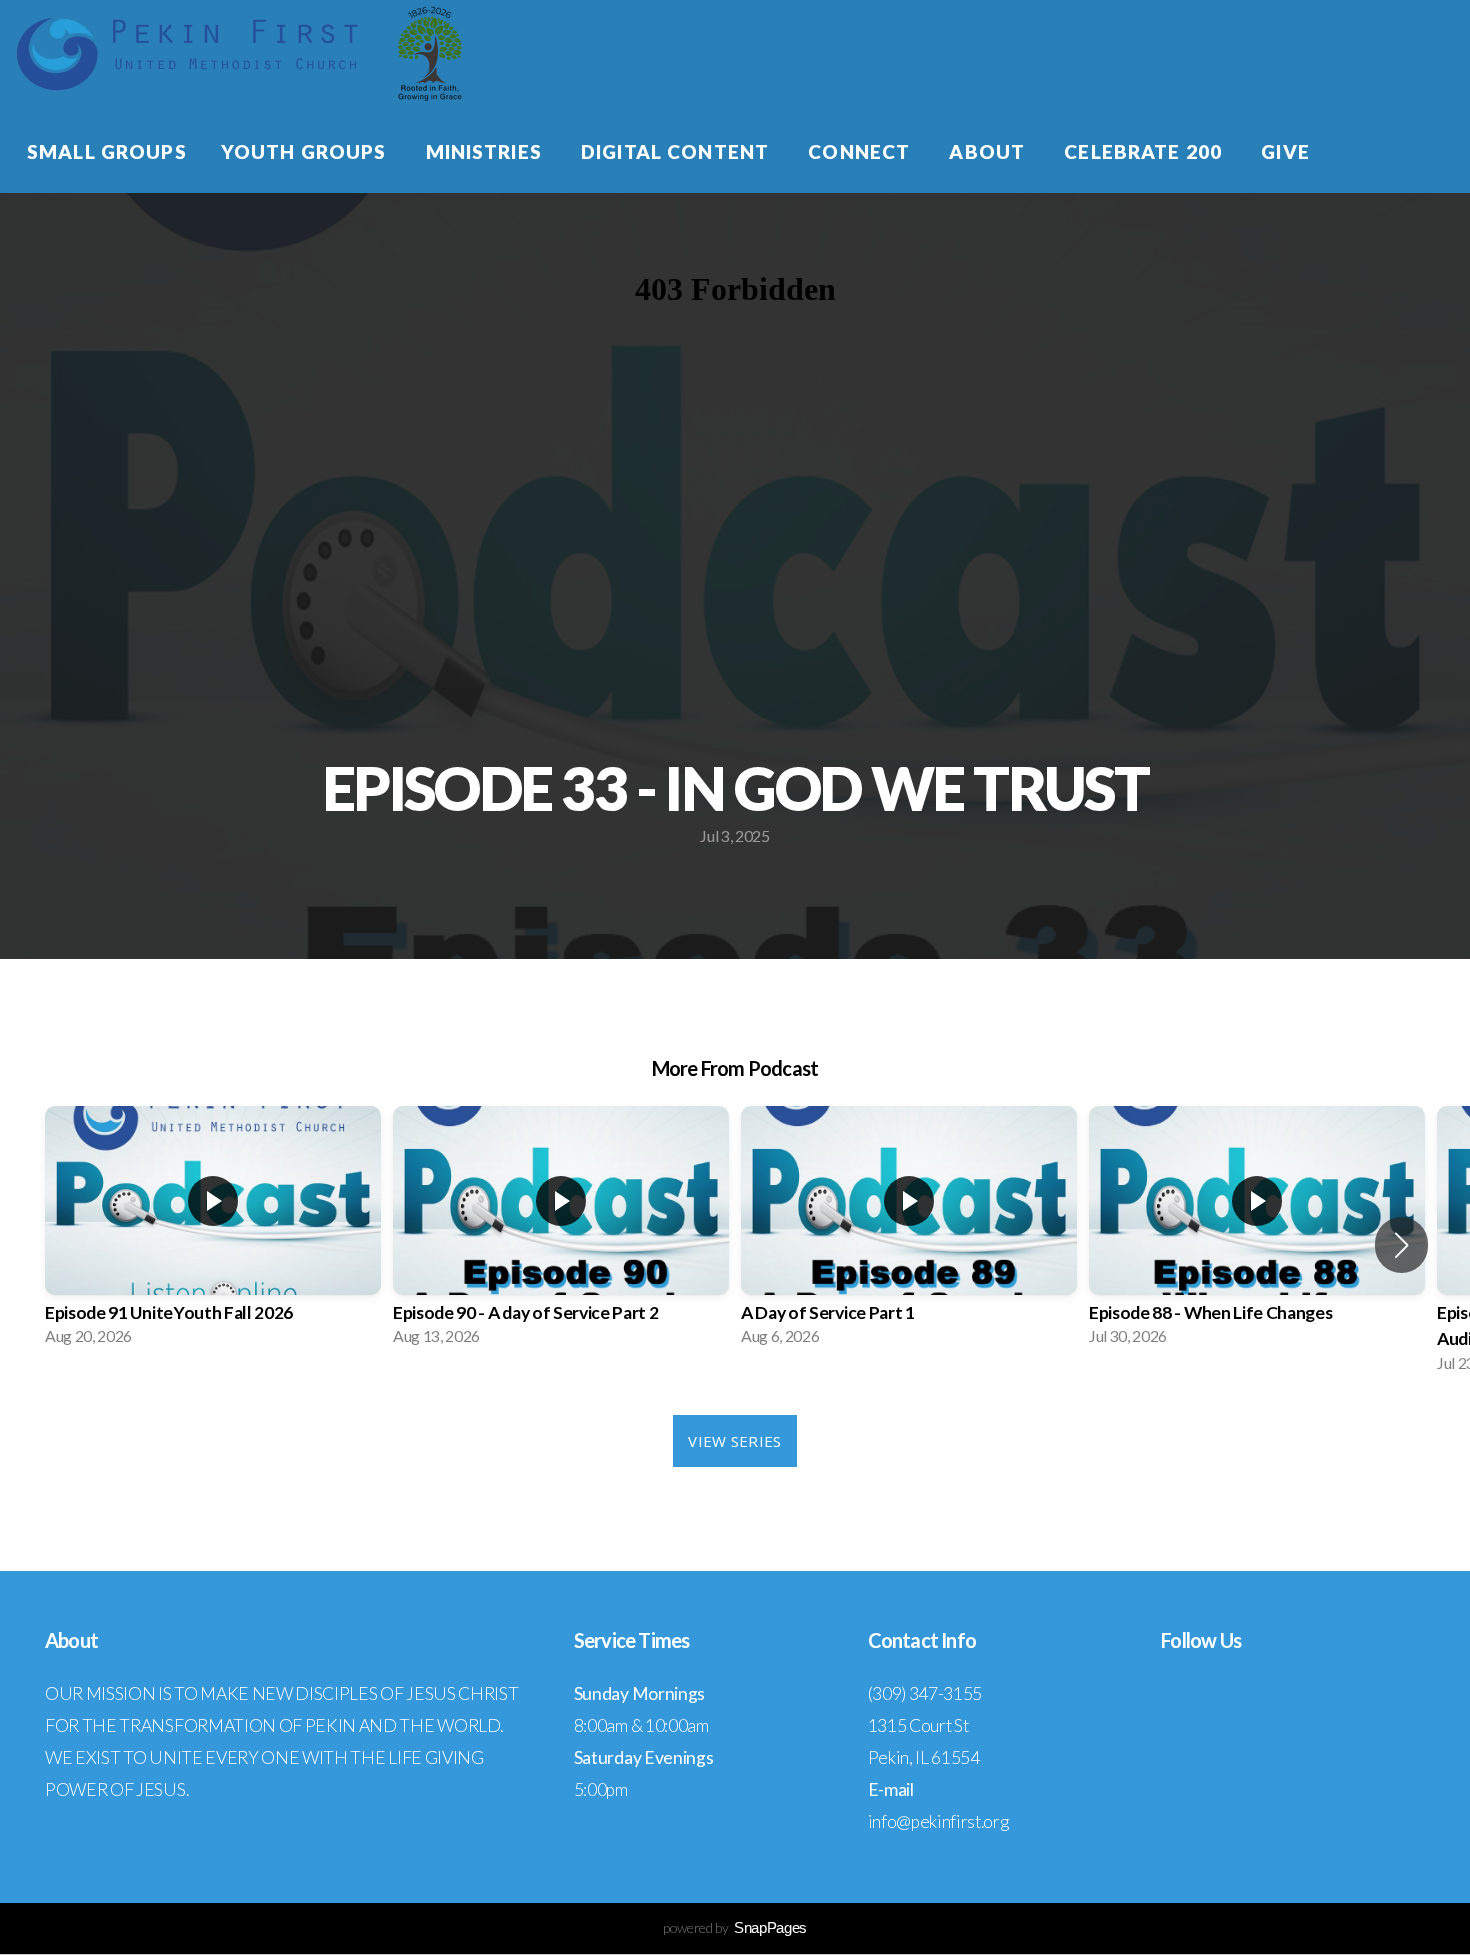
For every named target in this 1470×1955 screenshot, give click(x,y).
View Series (734, 1441)
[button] (1401, 1245)
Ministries (487, 151)
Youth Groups (306, 151)
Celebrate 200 (1145, 151)
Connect (861, 151)
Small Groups (107, 151)
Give (1285, 151)
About (989, 151)
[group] (213, 1232)
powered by (735, 1927)
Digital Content (677, 151)
